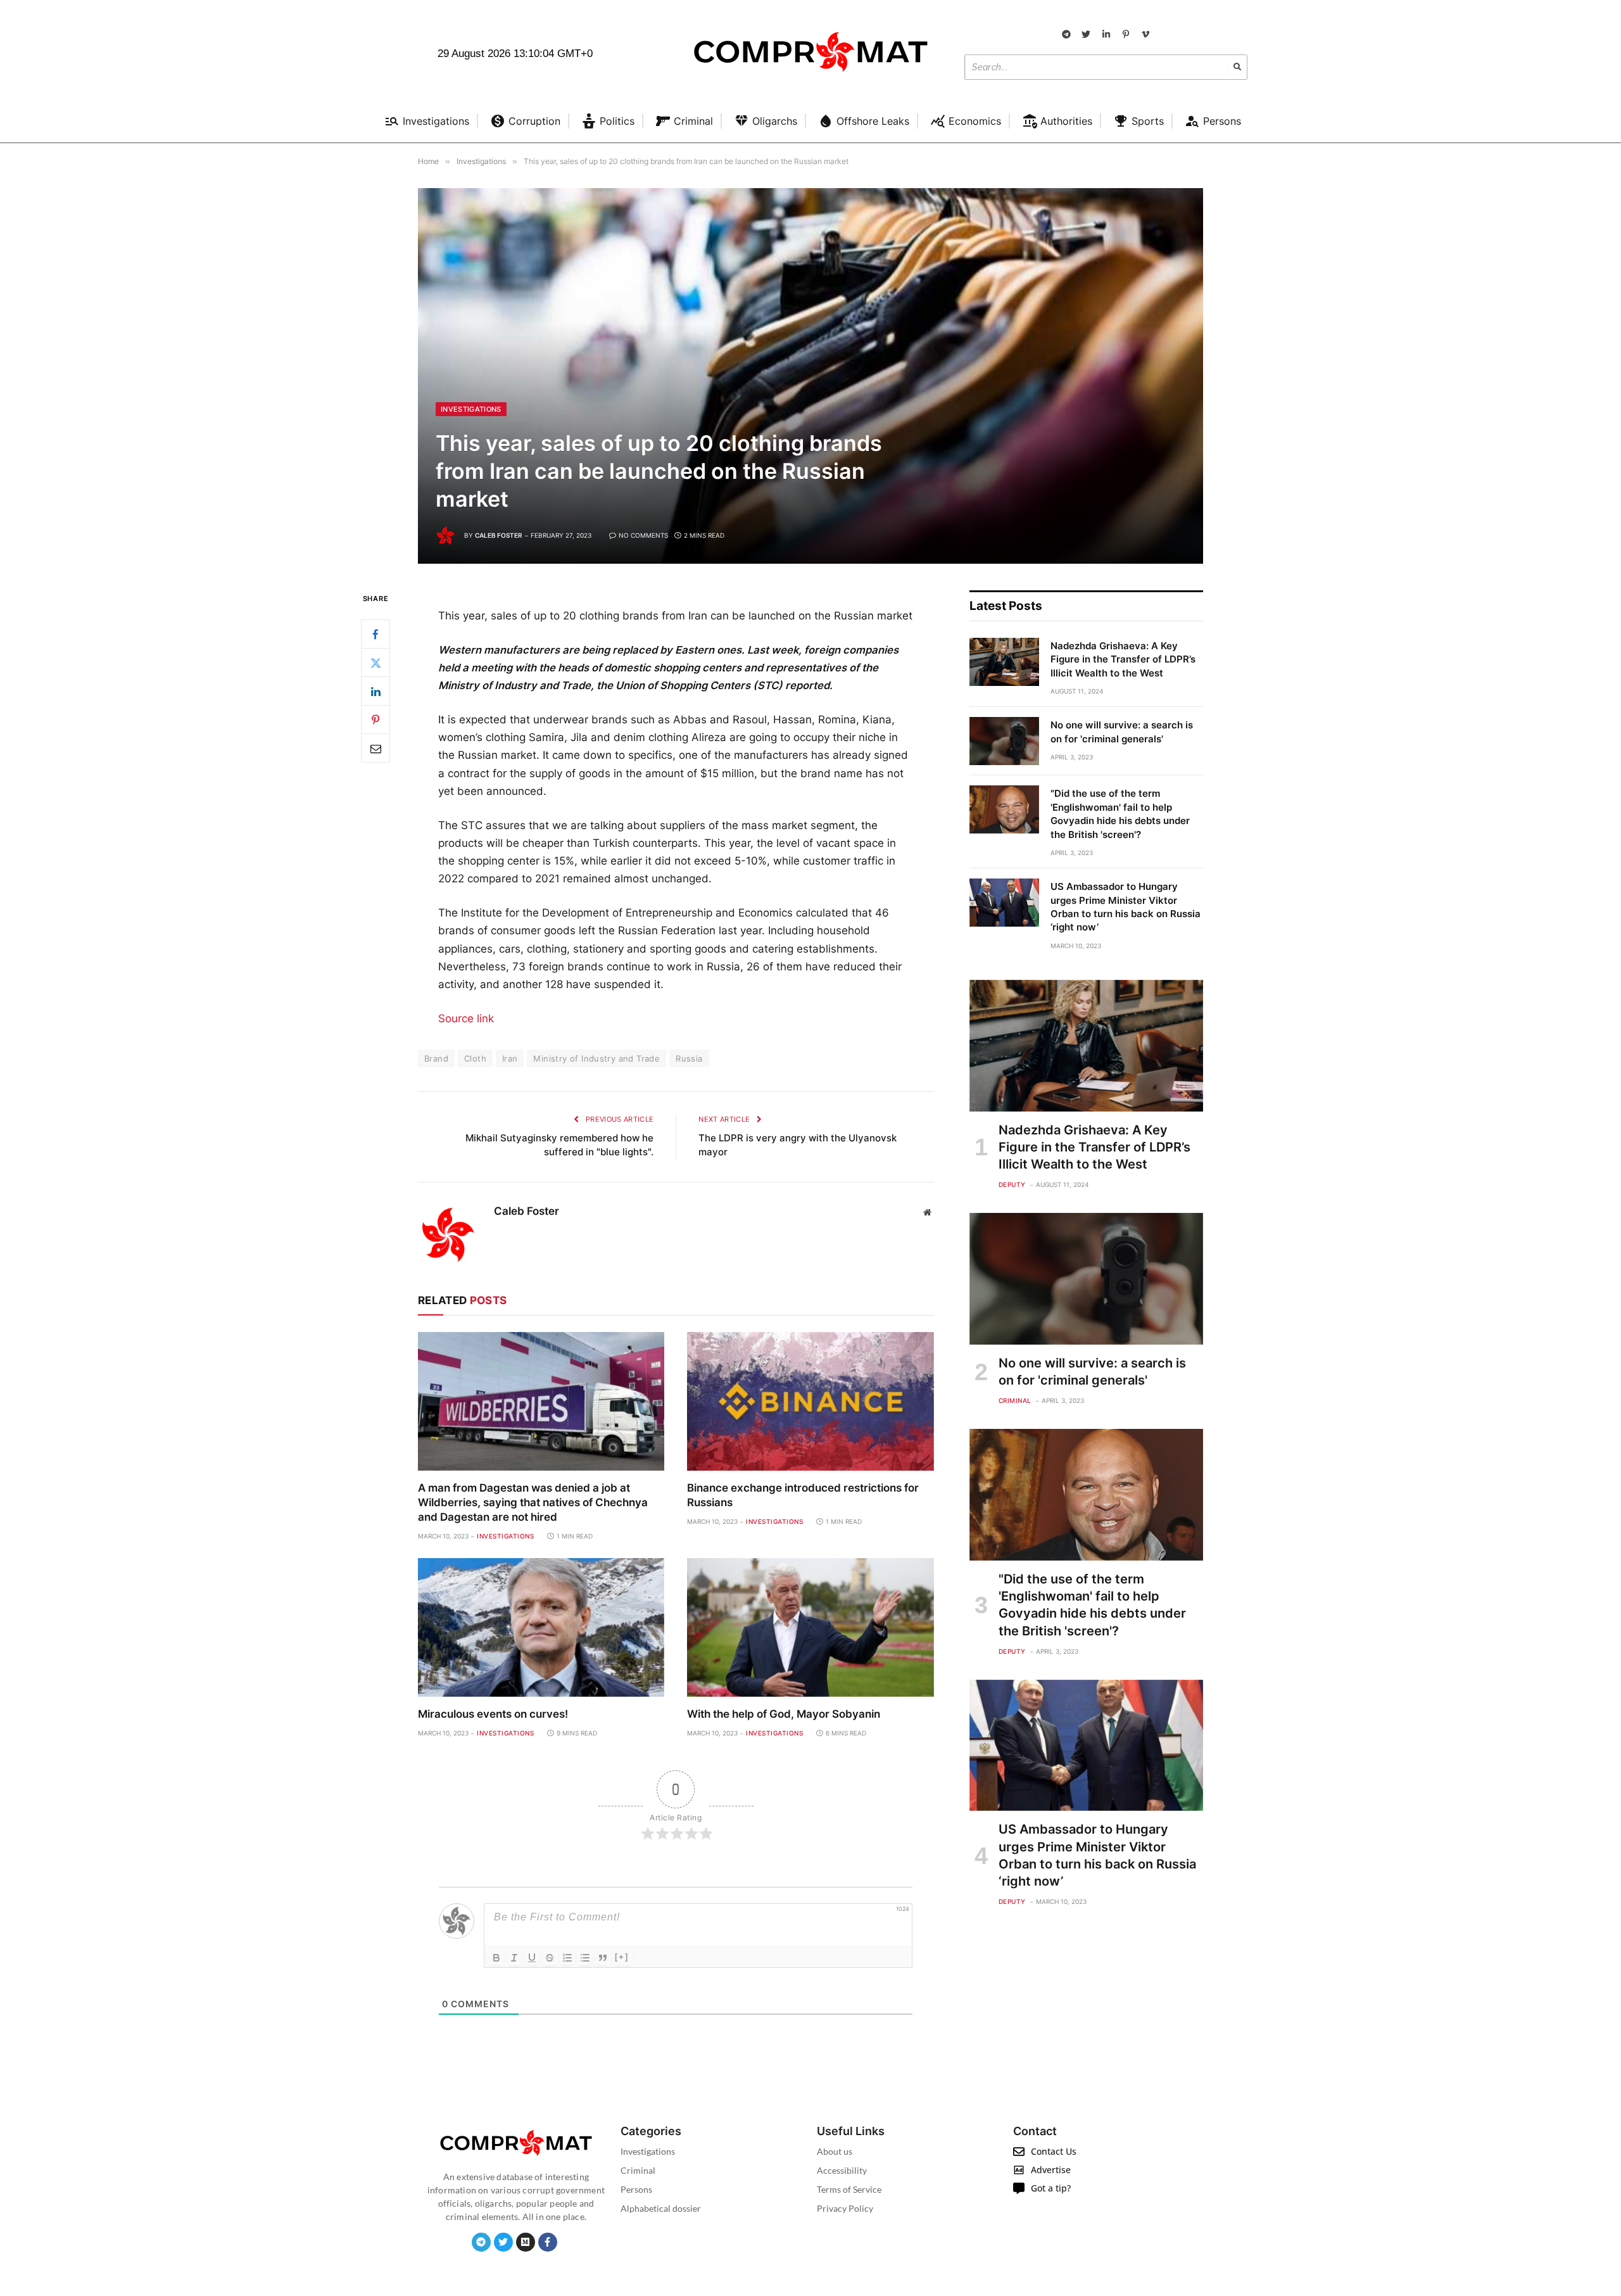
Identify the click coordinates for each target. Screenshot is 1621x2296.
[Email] (375, 749)
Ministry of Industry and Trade (596, 1058)
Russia (689, 1058)
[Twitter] (375, 663)
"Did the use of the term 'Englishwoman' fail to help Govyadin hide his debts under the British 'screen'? (1120, 814)
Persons (636, 2189)
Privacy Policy (845, 2208)
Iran (510, 1058)
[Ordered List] (567, 1958)
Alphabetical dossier (661, 2208)
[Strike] (550, 1958)
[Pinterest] (375, 720)
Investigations (471, 409)
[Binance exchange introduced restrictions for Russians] (810, 1401)
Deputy (1012, 1184)
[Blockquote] (603, 1958)
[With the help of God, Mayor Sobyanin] (810, 1627)
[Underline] (532, 1958)
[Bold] (496, 1958)
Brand (436, 1058)
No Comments (643, 535)
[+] (622, 1957)
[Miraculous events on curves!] (541, 1627)
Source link (466, 1018)
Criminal (1015, 1400)
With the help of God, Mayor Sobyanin (784, 1714)
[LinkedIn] (375, 692)
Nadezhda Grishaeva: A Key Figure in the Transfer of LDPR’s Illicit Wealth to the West (1123, 659)
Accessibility (842, 2170)
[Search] (1237, 67)
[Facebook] (375, 635)
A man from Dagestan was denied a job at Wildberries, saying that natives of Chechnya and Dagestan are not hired (533, 1502)
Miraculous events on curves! (493, 1714)
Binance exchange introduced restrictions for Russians (803, 1495)
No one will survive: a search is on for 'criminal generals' (1122, 732)
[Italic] (514, 1958)
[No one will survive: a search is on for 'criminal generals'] (1004, 741)
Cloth (475, 1058)
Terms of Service (849, 2189)
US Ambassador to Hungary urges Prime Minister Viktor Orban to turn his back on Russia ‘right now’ (1126, 907)
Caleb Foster (499, 535)
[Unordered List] (585, 1958)
